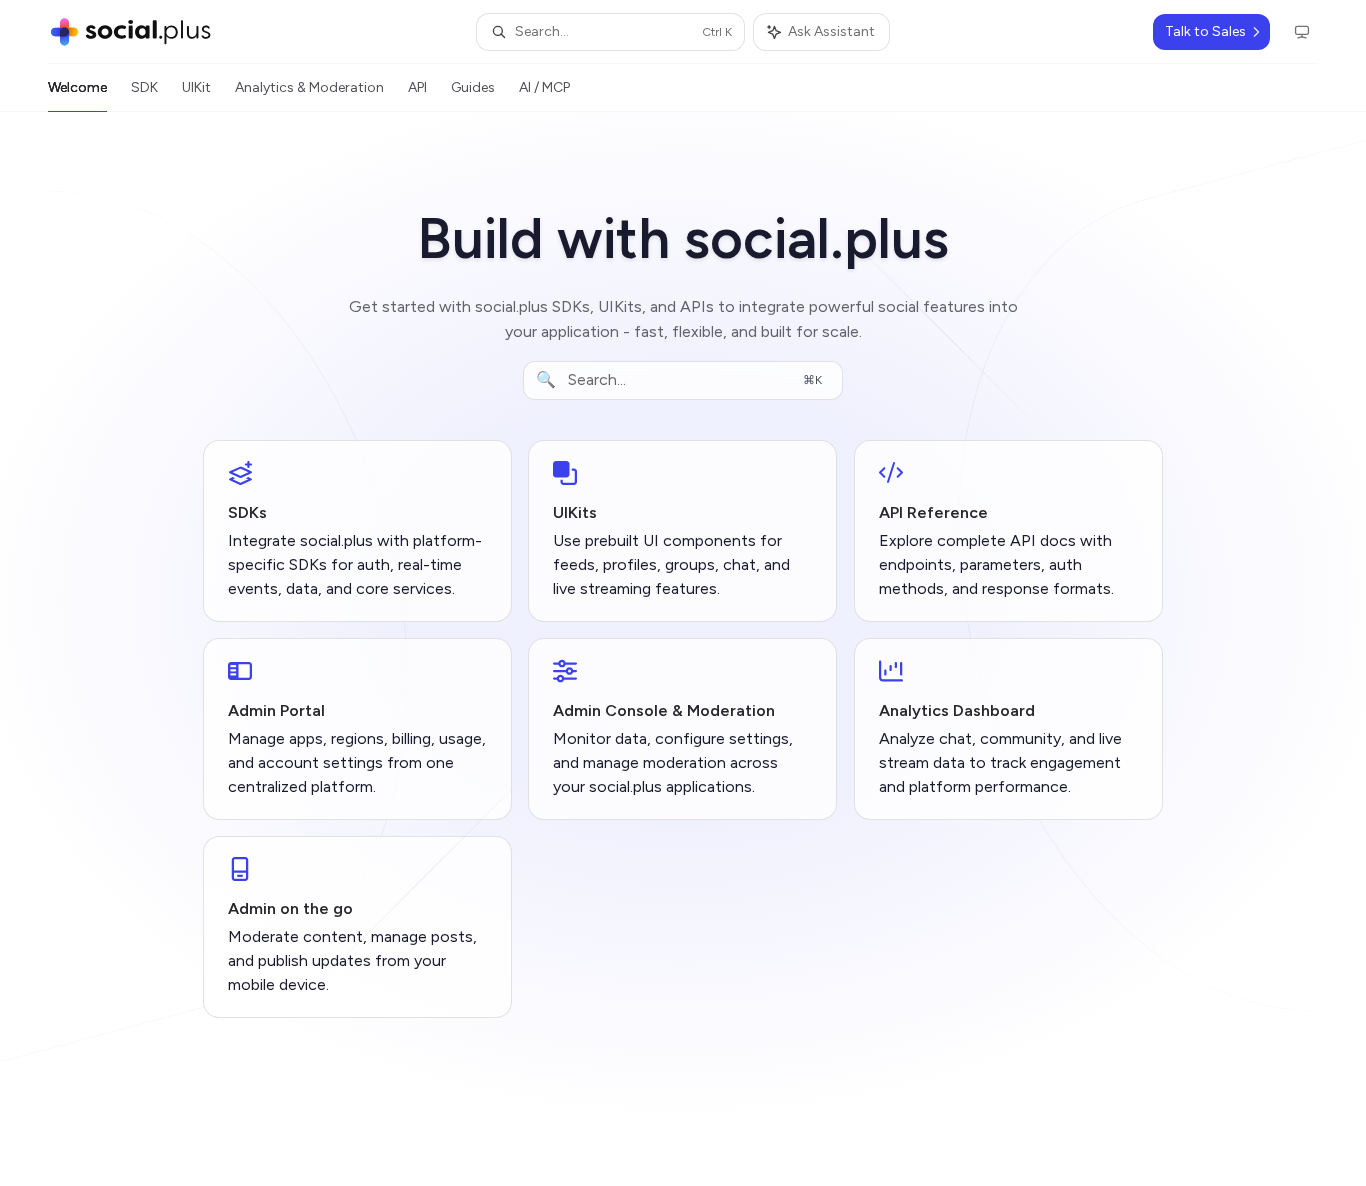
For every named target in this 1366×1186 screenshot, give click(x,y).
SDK (144, 87)
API (417, 87)
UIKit (196, 87)
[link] (357, 531)
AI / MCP (544, 87)
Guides (473, 87)
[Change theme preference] (1302, 32)
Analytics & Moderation (309, 87)
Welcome (77, 87)
